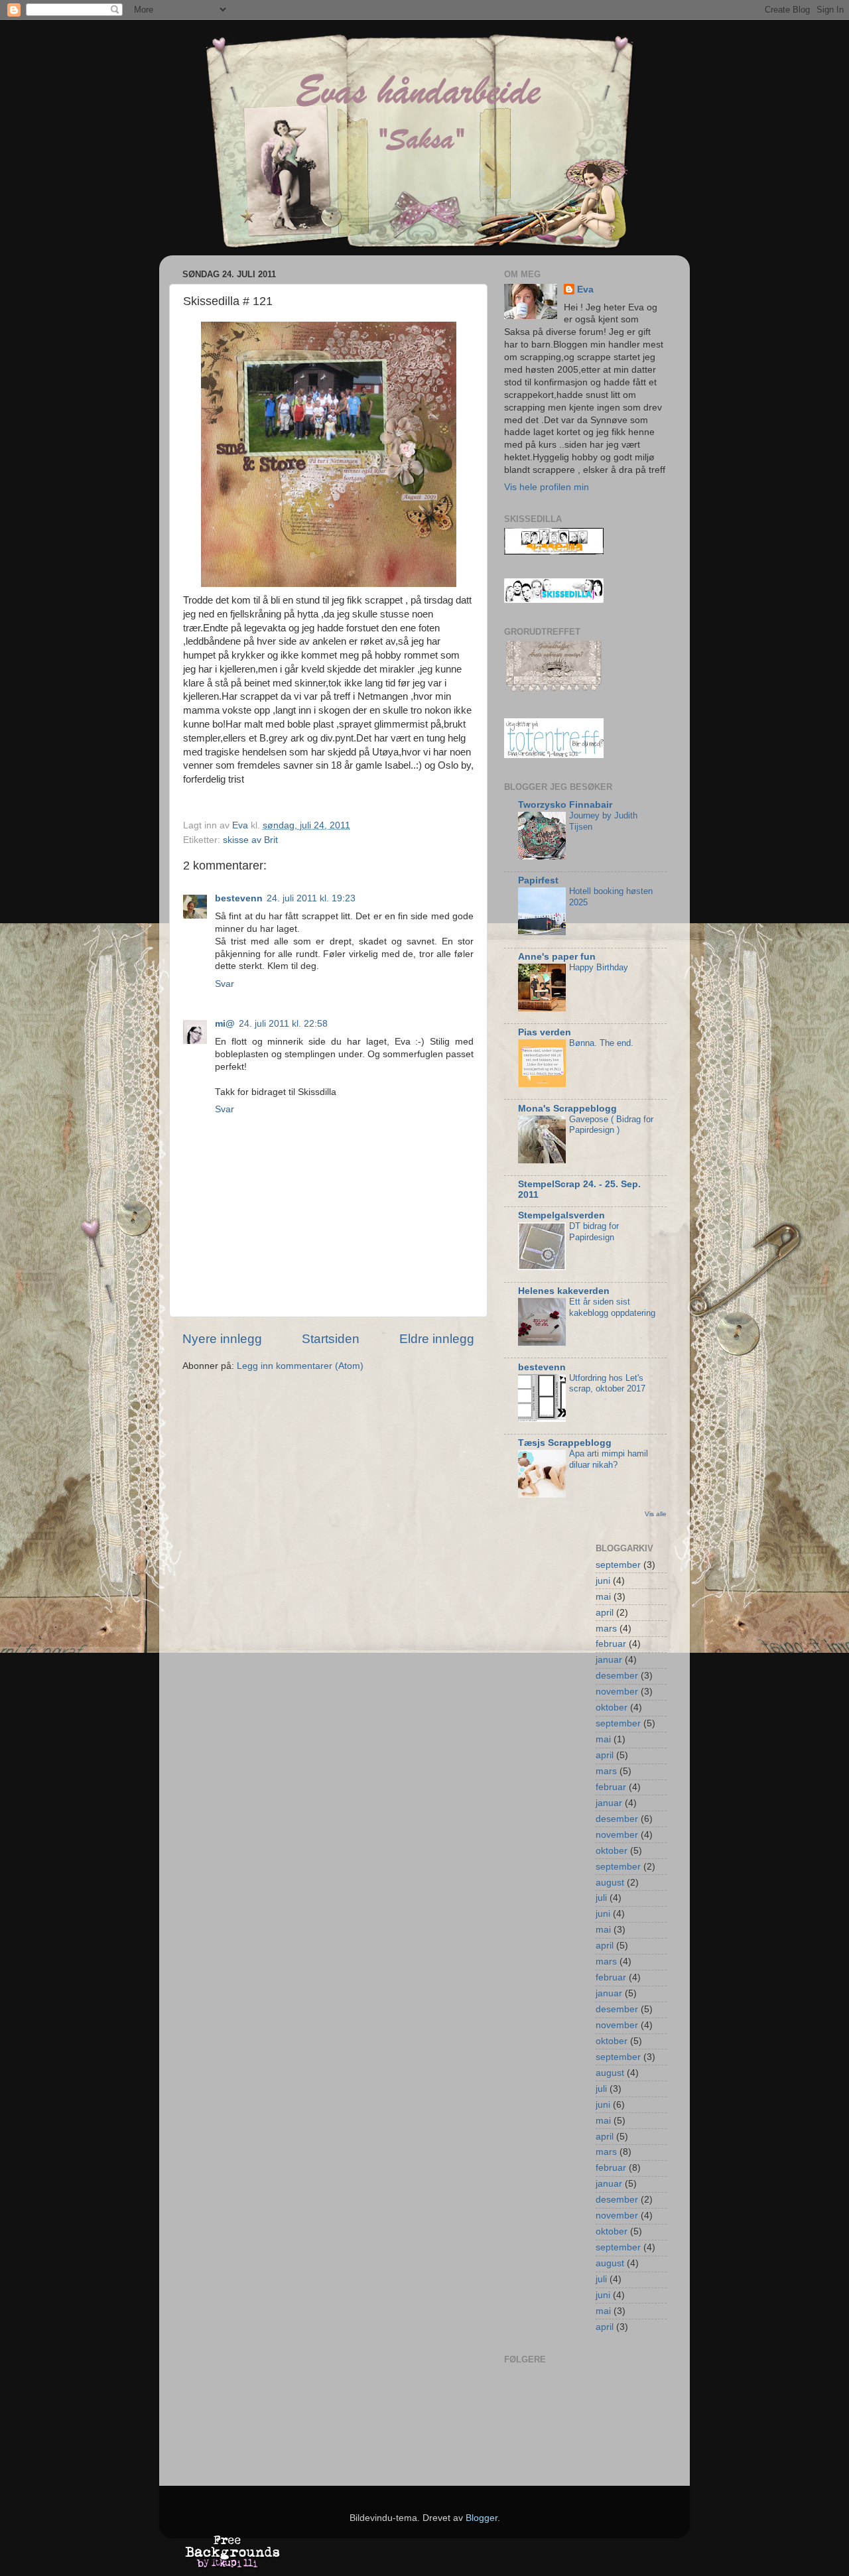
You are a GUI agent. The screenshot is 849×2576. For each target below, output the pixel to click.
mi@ (225, 1024)
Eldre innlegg (437, 1339)
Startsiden (331, 1339)
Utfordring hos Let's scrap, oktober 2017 (607, 1384)
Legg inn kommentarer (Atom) (300, 1366)
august (610, 1883)
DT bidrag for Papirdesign (594, 1232)
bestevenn (239, 898)
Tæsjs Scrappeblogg (565, 1443)
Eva (585, 290)
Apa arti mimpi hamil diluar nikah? (609, 1459)
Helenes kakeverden (564, 1291)
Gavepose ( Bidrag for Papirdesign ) (611, 1125)
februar (611, 1644)
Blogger (482, 2518)
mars (606, 1629)
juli (601, 1898)
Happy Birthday (599, 967)
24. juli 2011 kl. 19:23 (311, 898)
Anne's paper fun (557, 957)
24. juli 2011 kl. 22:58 (283, 1024)
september (618, 1565)
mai (603, 1597)
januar (609, 1660)
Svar (225, 984)
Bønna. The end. (601, 1043)
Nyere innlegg (222, 1339)
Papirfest (538, 880)
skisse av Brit (250, 840)
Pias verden (545, 1032)
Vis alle (656, 1514)
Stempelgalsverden (561, 1215)
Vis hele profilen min (547, 487)
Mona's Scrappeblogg (567, 1109)
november (617, 1692)
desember (617, 1676)
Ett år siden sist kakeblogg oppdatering (612, 1307)
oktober (612, 1707)
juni (603, 1581)
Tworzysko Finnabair (565, 805)
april (605, 1613)
